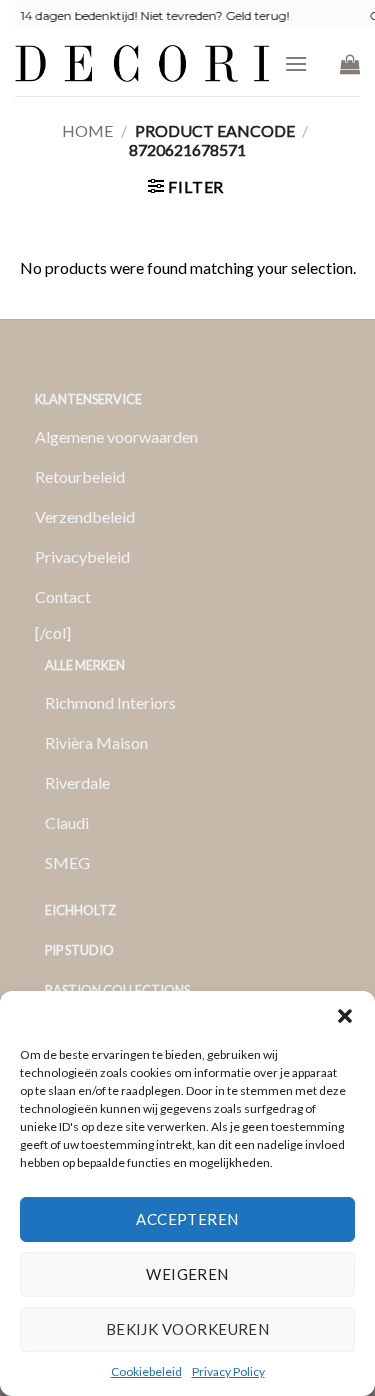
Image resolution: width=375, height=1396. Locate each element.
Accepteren (187, 1219)
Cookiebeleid (146, 1371)
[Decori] (142, 63)
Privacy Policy (228, 1371)
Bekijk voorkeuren (188, 1329)
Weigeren (187, 1274)
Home (87, 130)
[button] (345, 1016)
